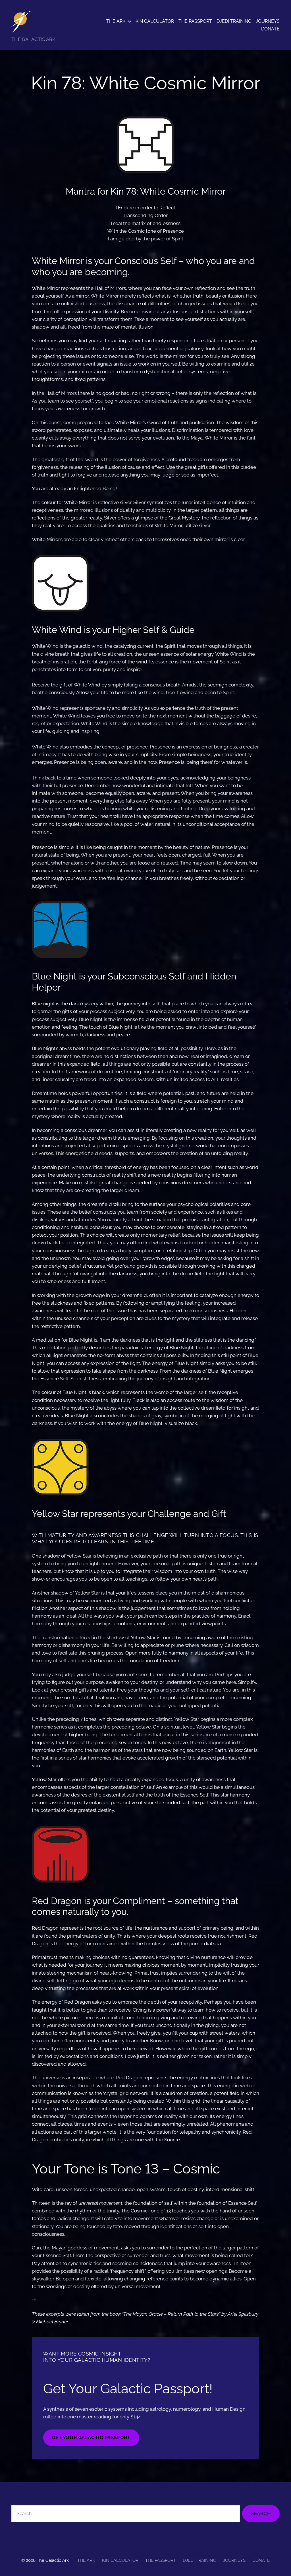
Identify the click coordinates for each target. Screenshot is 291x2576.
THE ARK (116, 21)
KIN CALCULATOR (155, 21)
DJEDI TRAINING (234, 21)
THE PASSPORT (195, 21)
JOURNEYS (268, 21)
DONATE (270, 29)
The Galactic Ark (53, 2560)
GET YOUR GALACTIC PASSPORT (91, 2437)
